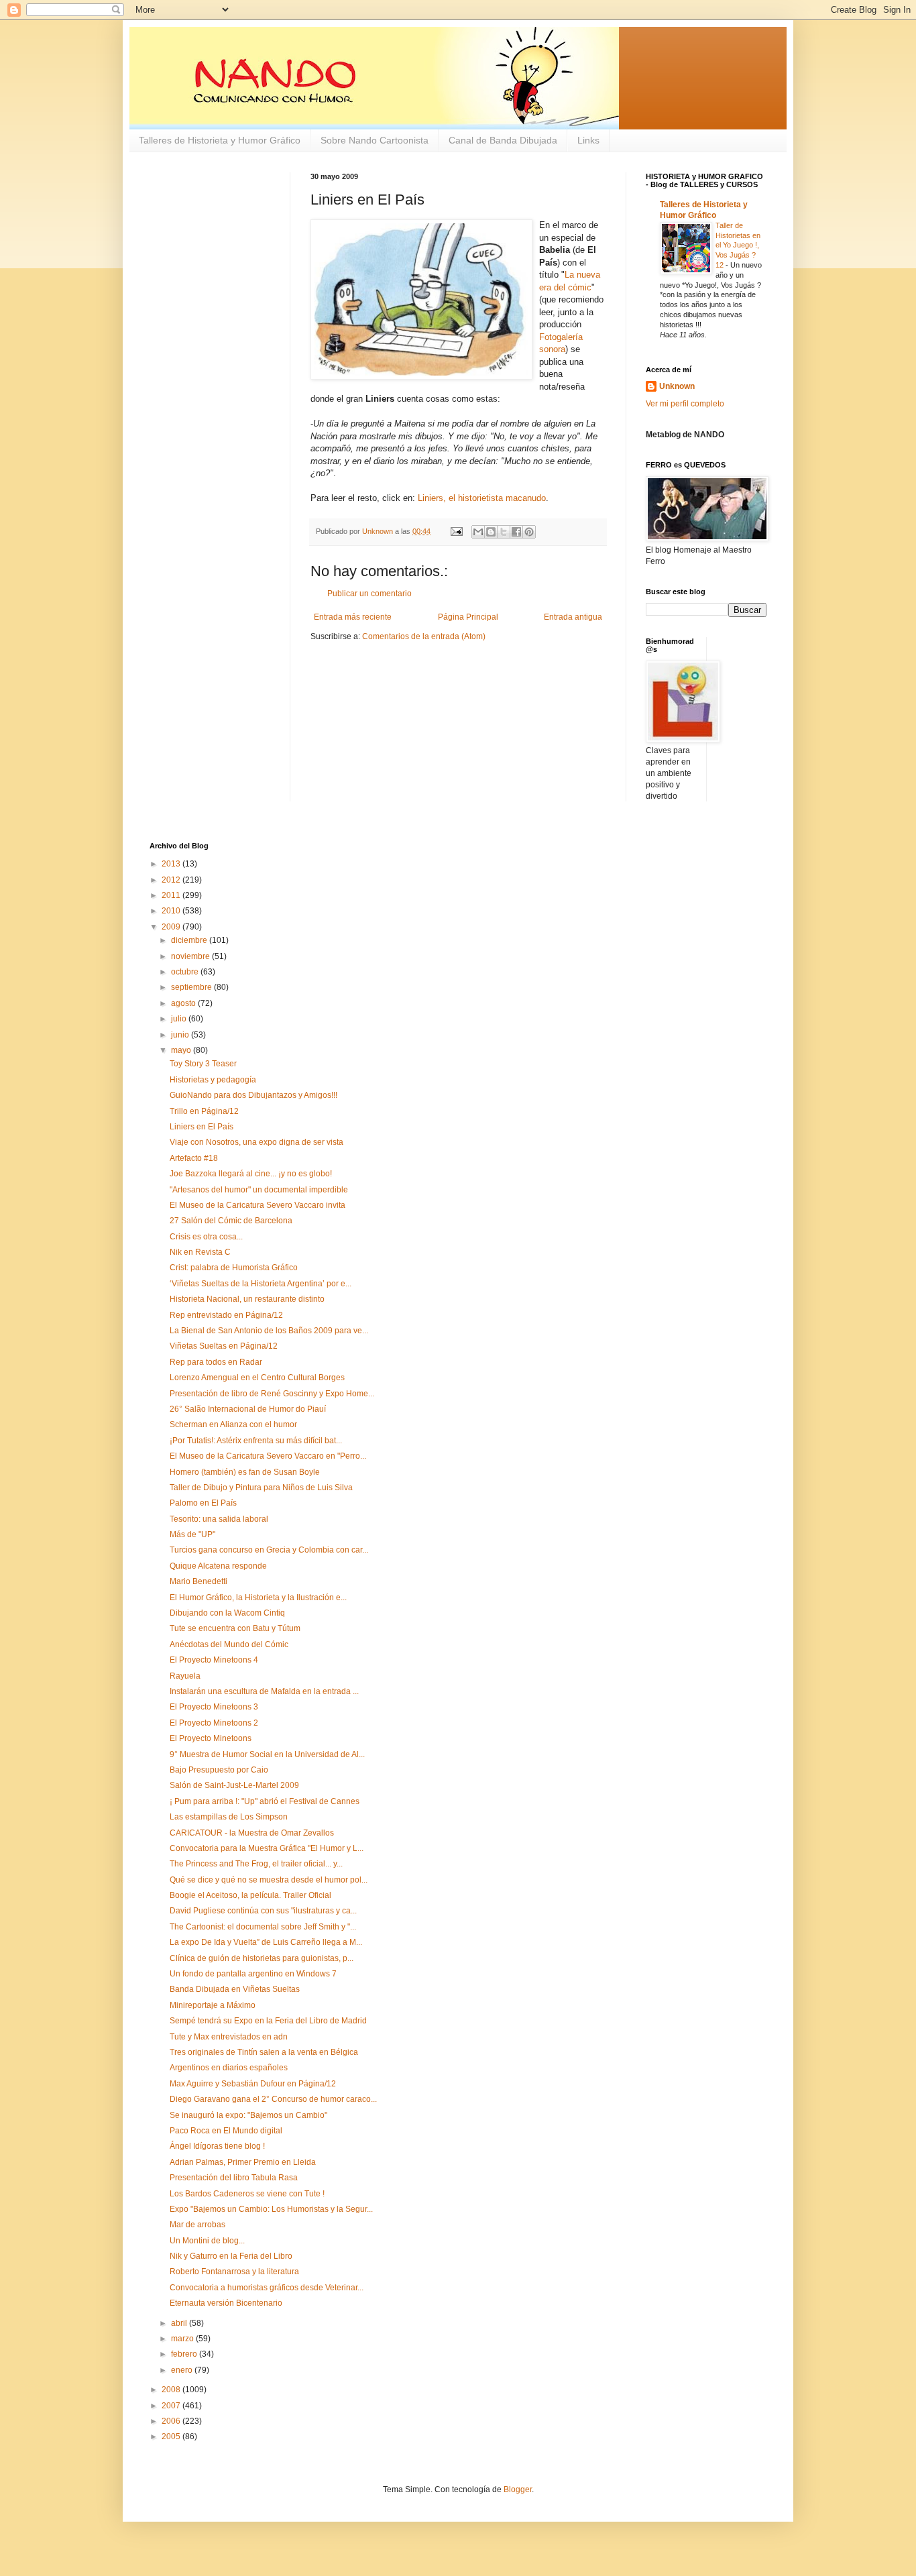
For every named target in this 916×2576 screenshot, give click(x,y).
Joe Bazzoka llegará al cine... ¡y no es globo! (251, 1174)
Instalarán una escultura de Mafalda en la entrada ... (264, 1691)
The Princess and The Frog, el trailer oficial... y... (256, 1864)
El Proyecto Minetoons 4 (214, 1660)
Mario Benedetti (198, 1581)
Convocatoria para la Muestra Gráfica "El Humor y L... (267, 1848)
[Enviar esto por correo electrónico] (478, 532)
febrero (185, 2354)
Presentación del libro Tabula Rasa (234, 2178)
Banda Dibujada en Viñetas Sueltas (235, 1989)
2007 (172, 2406)
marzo (183, 2339)
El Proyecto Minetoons (211, 1738)
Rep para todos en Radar (216, 1362)
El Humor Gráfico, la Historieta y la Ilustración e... (258, 1598)
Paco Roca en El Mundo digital (226, 2131)
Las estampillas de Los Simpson (229, 1817)
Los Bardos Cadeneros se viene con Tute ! (247, 2194)
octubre (186, 972)
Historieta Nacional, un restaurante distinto (247, 1299)
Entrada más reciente (353, 617)
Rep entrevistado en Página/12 (226, 1315)
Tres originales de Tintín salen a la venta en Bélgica (264, 2052)
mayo (182, 1050)
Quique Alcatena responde (218, 1566)
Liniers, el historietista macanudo (482, 498)
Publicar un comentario (369, 594)
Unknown (677, 386)
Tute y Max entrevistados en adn (229, 2037)
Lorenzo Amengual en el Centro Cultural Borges (257, 1378)
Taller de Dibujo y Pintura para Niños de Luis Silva (261, 1488)
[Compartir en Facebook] (516, 532)
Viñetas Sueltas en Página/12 (224, 1346)
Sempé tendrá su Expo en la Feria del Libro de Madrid (268, 2021)
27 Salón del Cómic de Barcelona (231, 1221)
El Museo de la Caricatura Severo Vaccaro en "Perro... (268, 1456)
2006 (172, 2421)
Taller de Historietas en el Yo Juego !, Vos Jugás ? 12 (738, 245)
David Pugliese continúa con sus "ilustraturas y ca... (263, 1911)
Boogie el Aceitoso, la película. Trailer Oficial (250, 1895)
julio (180, 1019)
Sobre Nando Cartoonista (375, 140)
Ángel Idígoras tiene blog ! (217, 2146)
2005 (172, 2437)
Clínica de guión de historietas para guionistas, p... (262, 1958)
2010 (172, 911)
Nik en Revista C (200, 1252)
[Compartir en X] (504, 532)
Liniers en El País (202, 1127)
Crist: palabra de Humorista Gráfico (234, 1268)
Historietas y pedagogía (213, 1080)
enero (183, 2370)
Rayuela (185, 1676)
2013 (172, 864)
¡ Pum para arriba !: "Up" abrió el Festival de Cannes (265, 1801)
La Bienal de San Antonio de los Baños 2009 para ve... (269, 1331)
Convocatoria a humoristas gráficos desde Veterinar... (267, 2288)
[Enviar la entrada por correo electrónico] (456, 531)
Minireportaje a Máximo (213, 2005)
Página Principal (468, 617)
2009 (172, 927)
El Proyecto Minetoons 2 (214, 1723)
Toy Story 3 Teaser (203, 1064)
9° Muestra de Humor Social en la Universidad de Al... (267, 1754)
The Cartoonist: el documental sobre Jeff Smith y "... (263, 1927)
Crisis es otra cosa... (206, 1237)
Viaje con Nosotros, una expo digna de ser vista (256, 1142)
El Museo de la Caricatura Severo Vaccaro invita (257, 1205)
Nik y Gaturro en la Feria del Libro (231, 2256)
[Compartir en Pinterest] (529, 532)
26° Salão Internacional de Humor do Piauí (248, 1409)
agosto (184, 1003)
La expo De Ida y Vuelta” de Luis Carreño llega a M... (266, 1942)
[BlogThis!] (491, 532)
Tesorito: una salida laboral (219, 1519)
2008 (172, 2390)
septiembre (192, 987)
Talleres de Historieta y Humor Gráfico (220, 140)
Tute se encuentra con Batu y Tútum (235, 1628)
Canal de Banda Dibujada (503, 140)
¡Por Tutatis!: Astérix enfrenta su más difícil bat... (256, 1441)
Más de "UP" (192, 1534)
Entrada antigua (573, 617)
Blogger (518, 2489)
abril (180, 2323)
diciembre (190, 940)
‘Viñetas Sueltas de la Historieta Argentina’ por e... (261, 1284)
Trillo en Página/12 (204, 1111)
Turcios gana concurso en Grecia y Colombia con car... (269, 1550)
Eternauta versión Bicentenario (226, 2303)
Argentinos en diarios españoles (229, 2068)
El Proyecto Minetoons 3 (214, 1707)
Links (588, 140)
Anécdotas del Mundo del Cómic (229, 1644)
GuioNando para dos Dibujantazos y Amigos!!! (253, 1095)
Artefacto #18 (194, 1158)
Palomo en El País (203, 1503)
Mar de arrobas (197, 2225)
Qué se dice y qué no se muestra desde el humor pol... (269, 1880)
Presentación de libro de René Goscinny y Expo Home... (272, 1394)
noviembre (191, 956)
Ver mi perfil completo (685, 404)
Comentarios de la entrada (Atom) (424, 636)
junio (181, 1035)
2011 (172, 895)
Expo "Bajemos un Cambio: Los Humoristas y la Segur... (271, 2209)
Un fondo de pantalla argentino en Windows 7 (253, 1974)
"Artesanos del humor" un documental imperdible (259, 1190)
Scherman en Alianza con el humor (233, 1424)
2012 (172, 880)
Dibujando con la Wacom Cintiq (227, 1613)
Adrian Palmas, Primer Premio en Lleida (243, 2162)
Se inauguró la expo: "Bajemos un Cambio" (248, 2115)
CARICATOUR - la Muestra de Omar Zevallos (252, 1833)
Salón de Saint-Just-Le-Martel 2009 (234, 1785)
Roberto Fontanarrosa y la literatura (234, 2272)
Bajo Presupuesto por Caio (219, 1770)
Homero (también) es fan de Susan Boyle (245, 1472)
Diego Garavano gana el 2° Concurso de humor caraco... (273, 2099)
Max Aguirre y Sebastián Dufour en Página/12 (253, 2084)
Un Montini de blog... (207, 2241)
